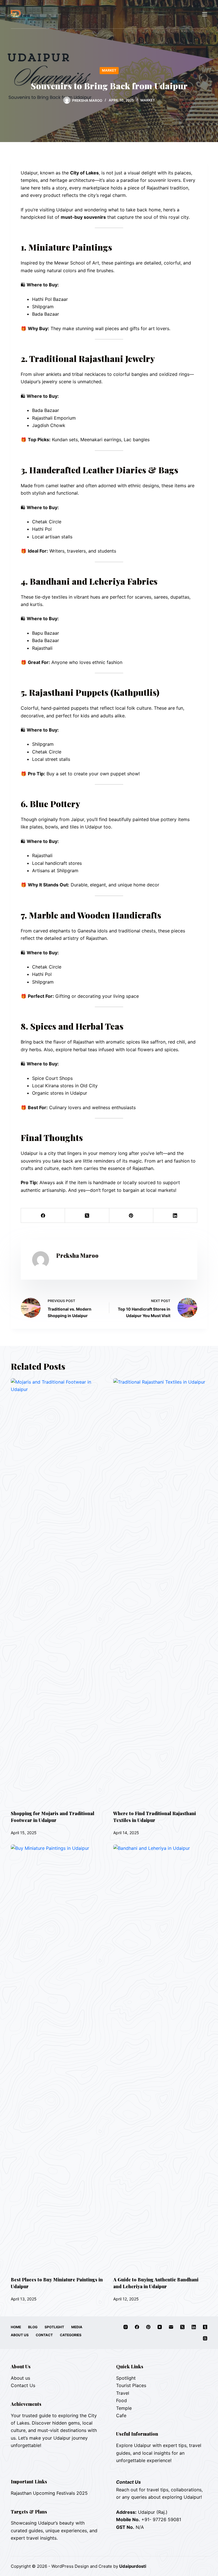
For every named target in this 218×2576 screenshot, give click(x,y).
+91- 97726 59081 (161, 2519)
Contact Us (23, 2385)
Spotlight (54, 2327)
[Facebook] (43, 1216)
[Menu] (205, 14)
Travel (123, 2393)
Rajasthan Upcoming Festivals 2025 (49, 2493)
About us (20, 2378)
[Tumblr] (205, 2327)
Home (16, 2327)
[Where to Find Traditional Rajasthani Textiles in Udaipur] (160, 1591)
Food (121, 2400)
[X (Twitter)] (87, 1216)
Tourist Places (131, 2385)
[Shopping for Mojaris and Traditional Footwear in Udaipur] (58, 1591)
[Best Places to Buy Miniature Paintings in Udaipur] (58, 2058)
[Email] (171, 2327)
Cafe (121, 2415)
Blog (33, 2327)
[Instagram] (126, 2327)
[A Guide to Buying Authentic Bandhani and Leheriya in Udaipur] (160, 2058)
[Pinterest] (131, 1216)
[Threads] (205, 2338)
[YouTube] (160, 2327)
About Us (20, 2335)
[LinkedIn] (175, 1216)
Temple (124, 2408)
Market (109, 70)
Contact (44, 2335)
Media (77, 2327)
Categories (71, 2335)
